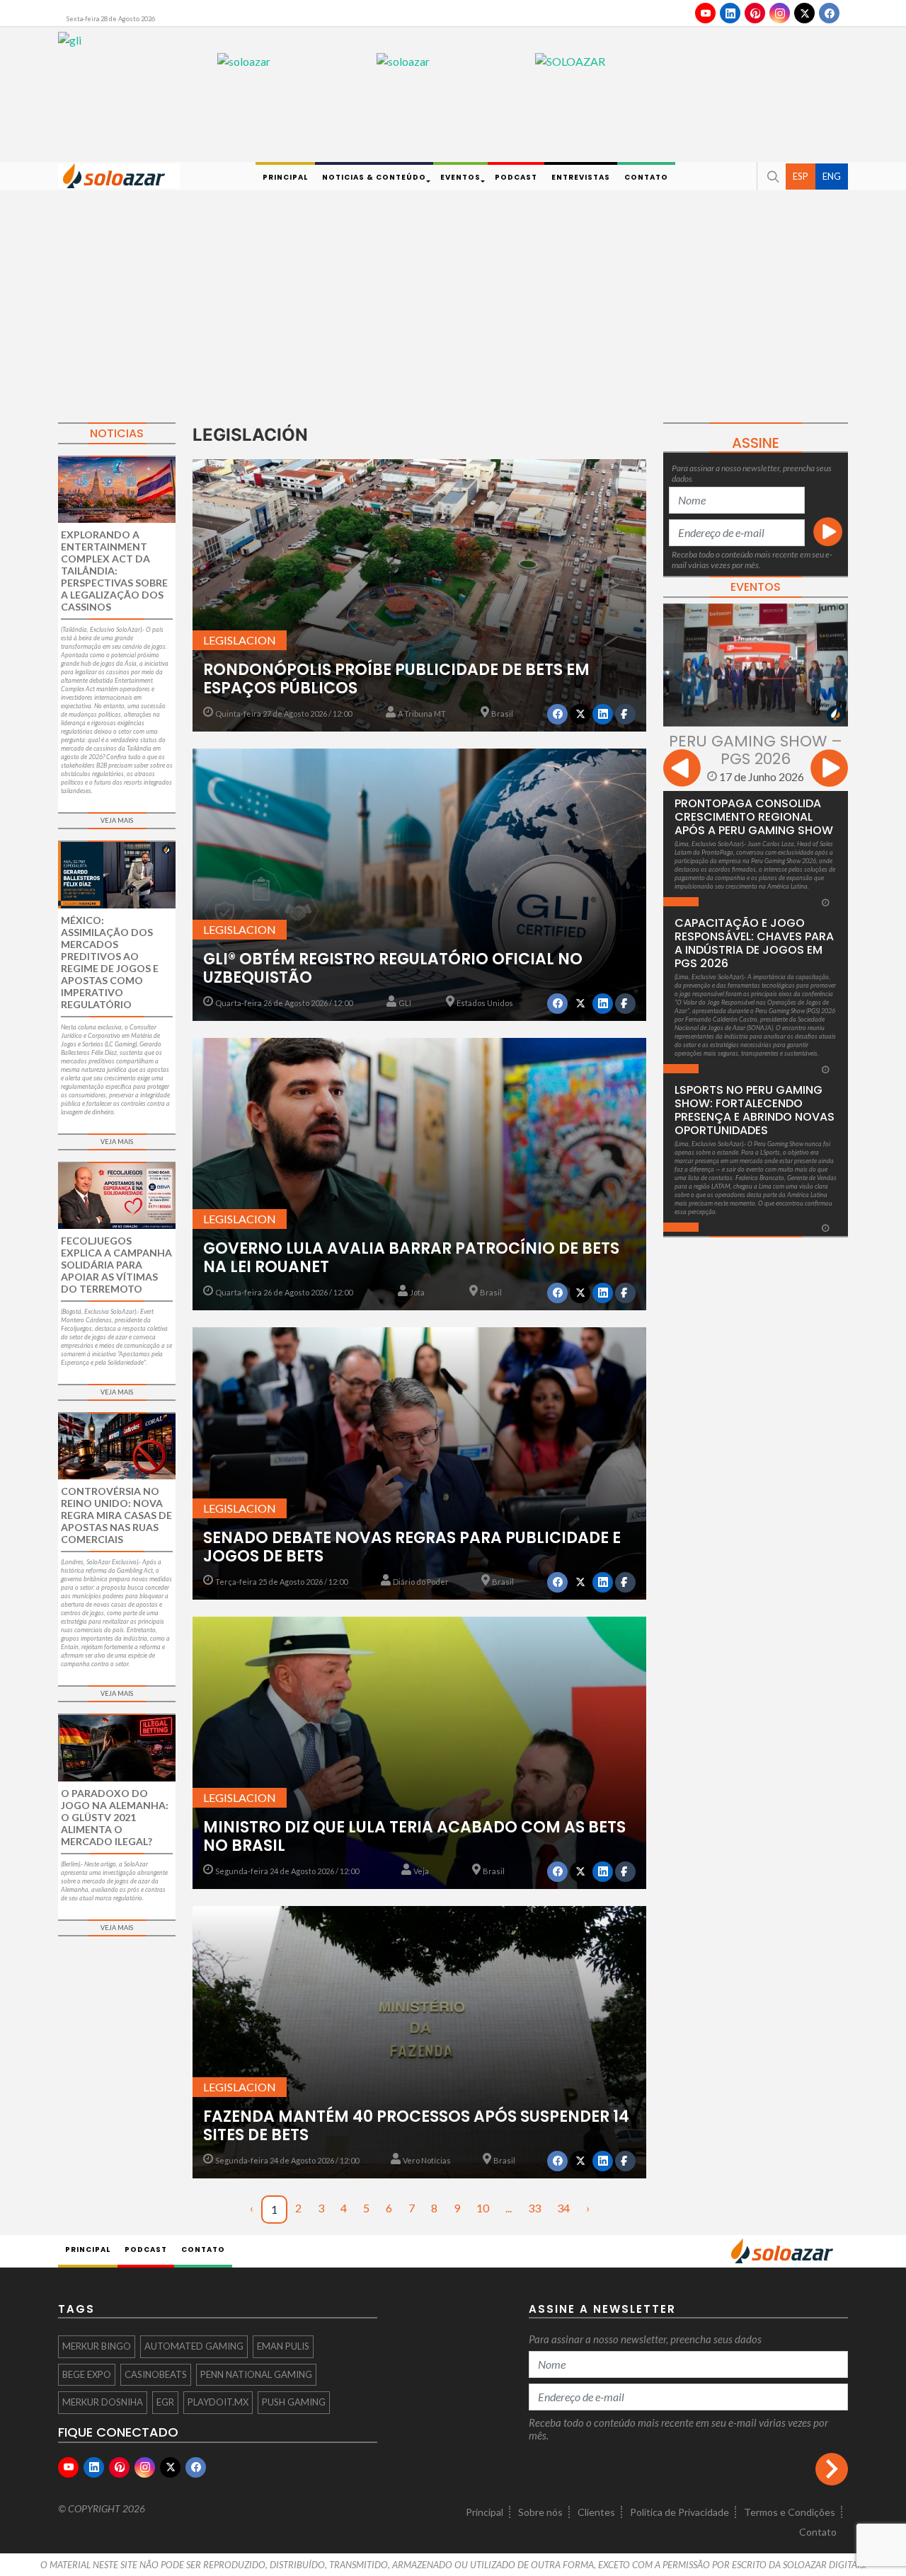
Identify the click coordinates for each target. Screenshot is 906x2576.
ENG (832, 175)
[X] (804, 13)
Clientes (596, 2512)
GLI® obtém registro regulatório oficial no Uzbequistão (393, 968)
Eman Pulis (283, 2346)
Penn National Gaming (256, 2374)
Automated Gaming (194, 2346)
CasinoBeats (156, 2374)
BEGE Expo (87, 2374)
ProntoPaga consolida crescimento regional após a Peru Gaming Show (754, 817)
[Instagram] (780, 13)
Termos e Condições (790, 2512)
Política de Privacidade (679, 2512)
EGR (165, 2402)
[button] (772, 176)
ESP (801, 175)
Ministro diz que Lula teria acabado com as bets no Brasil (414, 1836)
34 (563, 2208)
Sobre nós (540, 2512)
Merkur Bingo (97, 2346)
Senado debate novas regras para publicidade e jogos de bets (412, 1547)
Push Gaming (294, 2402)
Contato (818, 2532)
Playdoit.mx (218, 2402)
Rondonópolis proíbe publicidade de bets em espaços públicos (396, 679)
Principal (484, 2512)
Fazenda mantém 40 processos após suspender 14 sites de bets (416, 2126)
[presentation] (682, 770)
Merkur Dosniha (103, 2402)
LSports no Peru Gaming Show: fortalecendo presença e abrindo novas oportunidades (755, 1110)
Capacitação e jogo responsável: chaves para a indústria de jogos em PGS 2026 (754, 943)
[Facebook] (829, 13)
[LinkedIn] (730, 13)
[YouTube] (705, 13)
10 (483, 2208)
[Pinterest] (755, 13)
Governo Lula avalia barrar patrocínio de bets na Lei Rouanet (411, 1258)
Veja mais (117, 820)
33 (534, 2208)
